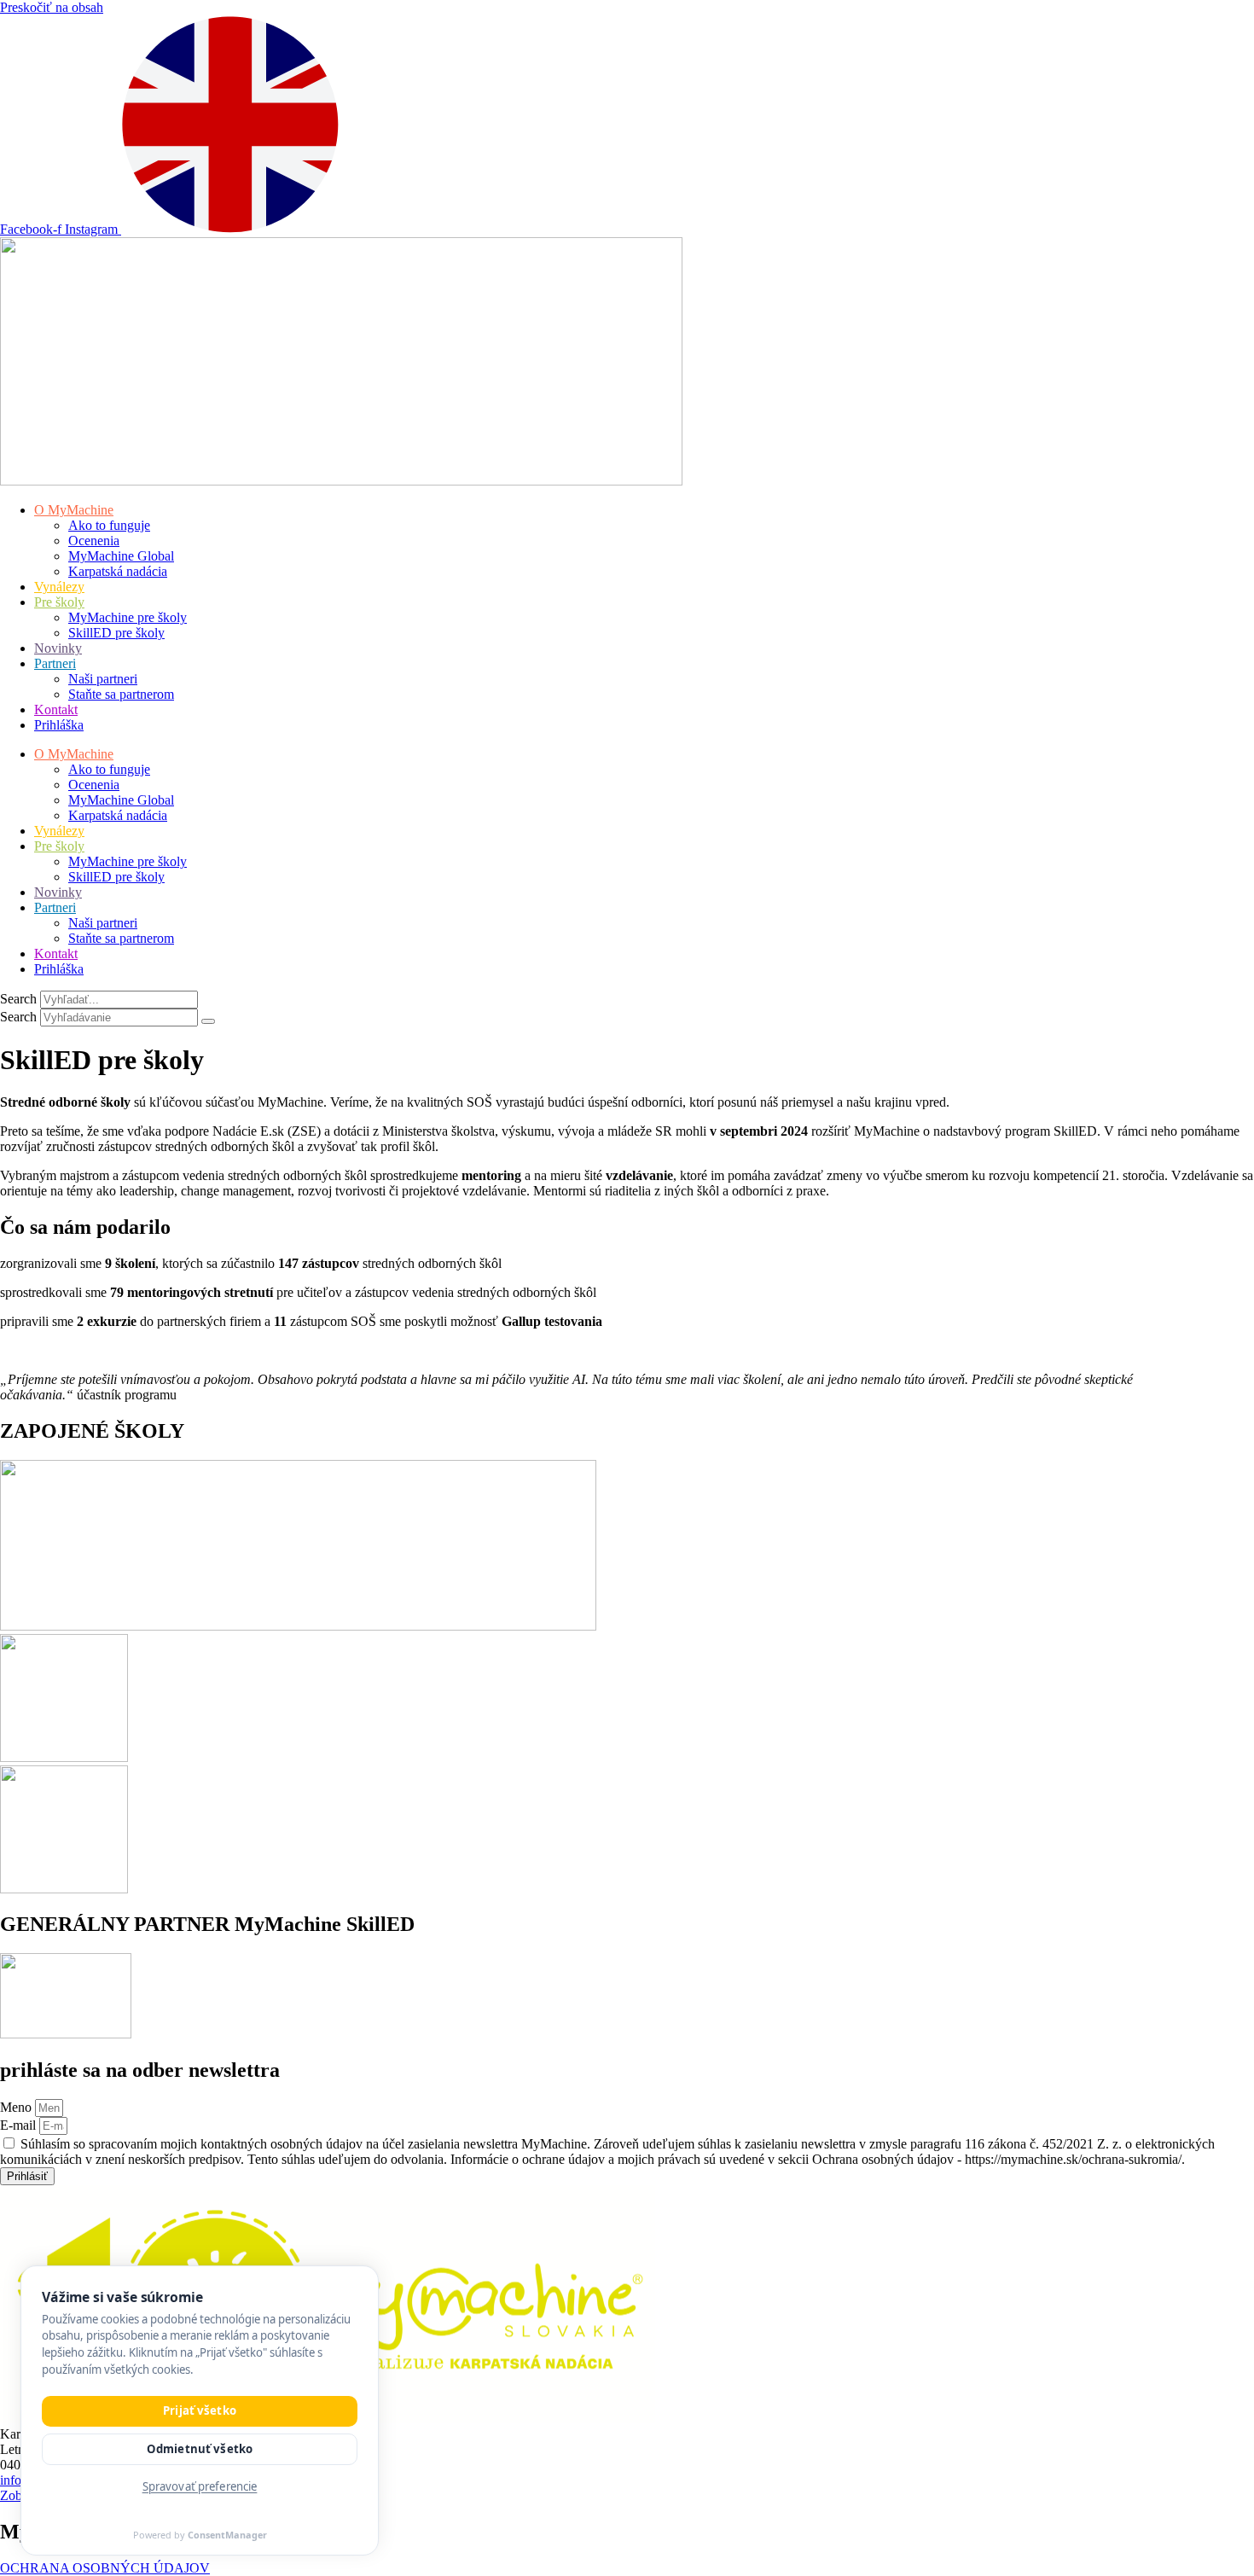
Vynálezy (59, 587)
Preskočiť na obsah (52, 7)
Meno (17, 2107)
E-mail (20, 2125)
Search (18, 999)
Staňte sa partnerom (121, 694)
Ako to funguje (109, 525)
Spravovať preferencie (200, 2486)
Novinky (58, 648)
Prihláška (59, 725)
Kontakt (56, 709)
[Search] (208, 1021)
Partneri (55, 663)
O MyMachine (74, 510)
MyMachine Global (121, 556)
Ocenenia (94, 541)
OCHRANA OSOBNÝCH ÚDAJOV (105, 2568)
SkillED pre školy (116, 633)
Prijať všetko (200, 2410)
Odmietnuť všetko (200, 2449)
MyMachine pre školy (128, 617)
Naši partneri (103, 679)
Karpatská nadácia (118, 571)
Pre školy (59, 602)
